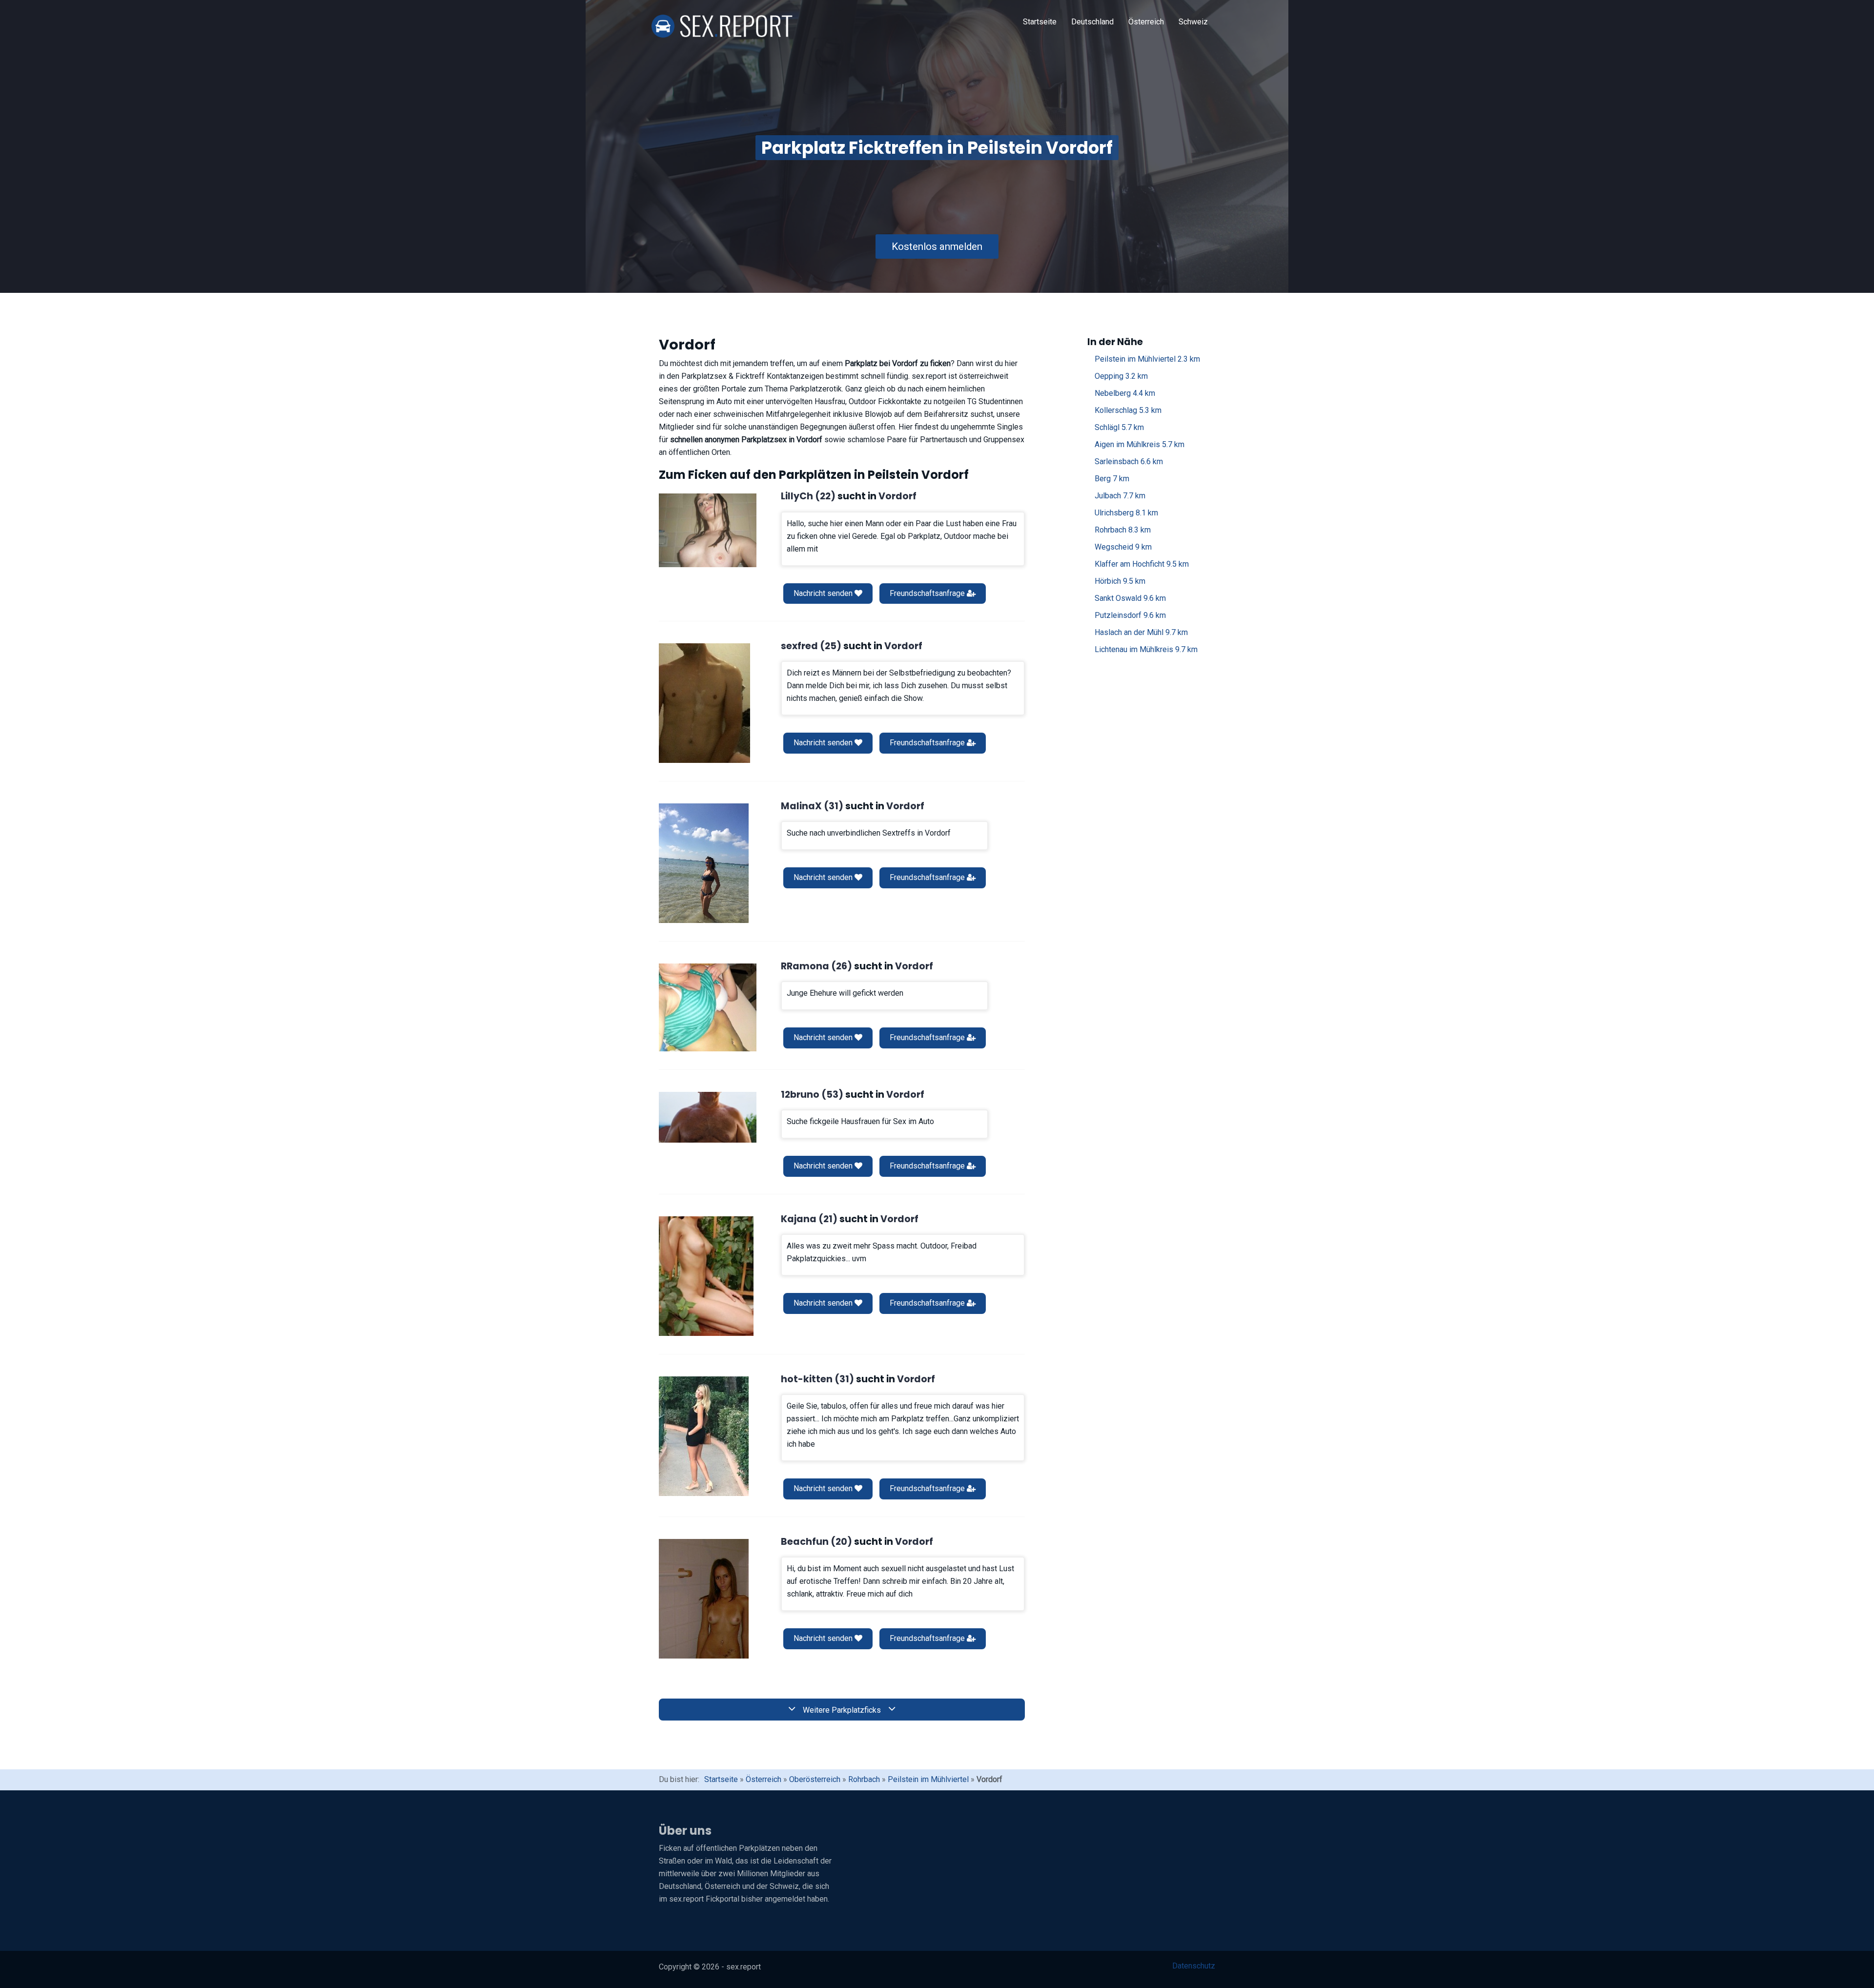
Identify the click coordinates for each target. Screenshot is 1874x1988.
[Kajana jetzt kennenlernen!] (706, 1276)
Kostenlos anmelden (937, 246)
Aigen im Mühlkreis (1140, 444)
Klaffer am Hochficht (1142, 564)
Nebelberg (1125, 393)
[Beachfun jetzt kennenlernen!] (704, 1599)
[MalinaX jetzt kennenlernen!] (704, 863)
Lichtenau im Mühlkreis (1146, 649)
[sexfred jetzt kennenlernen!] (704, 703)
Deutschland (1092, 22)
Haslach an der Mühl (1141, 632)
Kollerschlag (1128, 410)
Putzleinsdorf (1130, 615)
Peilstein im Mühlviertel (1147, 359)
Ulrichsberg (1126, 513)
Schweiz (1193, 22)
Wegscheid (1123, 547)
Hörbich (1120, 581)
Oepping (1121, 376)
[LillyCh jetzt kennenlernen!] (708, 530)
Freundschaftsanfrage (928, 593)
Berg (1112, 479)
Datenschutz (1194, 1966)
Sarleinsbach (1129, 461)
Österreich (1146, 22)
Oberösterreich (815, 1779)
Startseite (1040, 22)
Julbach (1120, 496)
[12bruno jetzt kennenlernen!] (708, 1117)
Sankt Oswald (1130, 598)
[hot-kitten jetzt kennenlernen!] (704, 1436)
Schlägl (1119, 427)
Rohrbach (1123, 530)
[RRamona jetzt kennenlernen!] (708, 1007)
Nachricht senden (824, 593)
